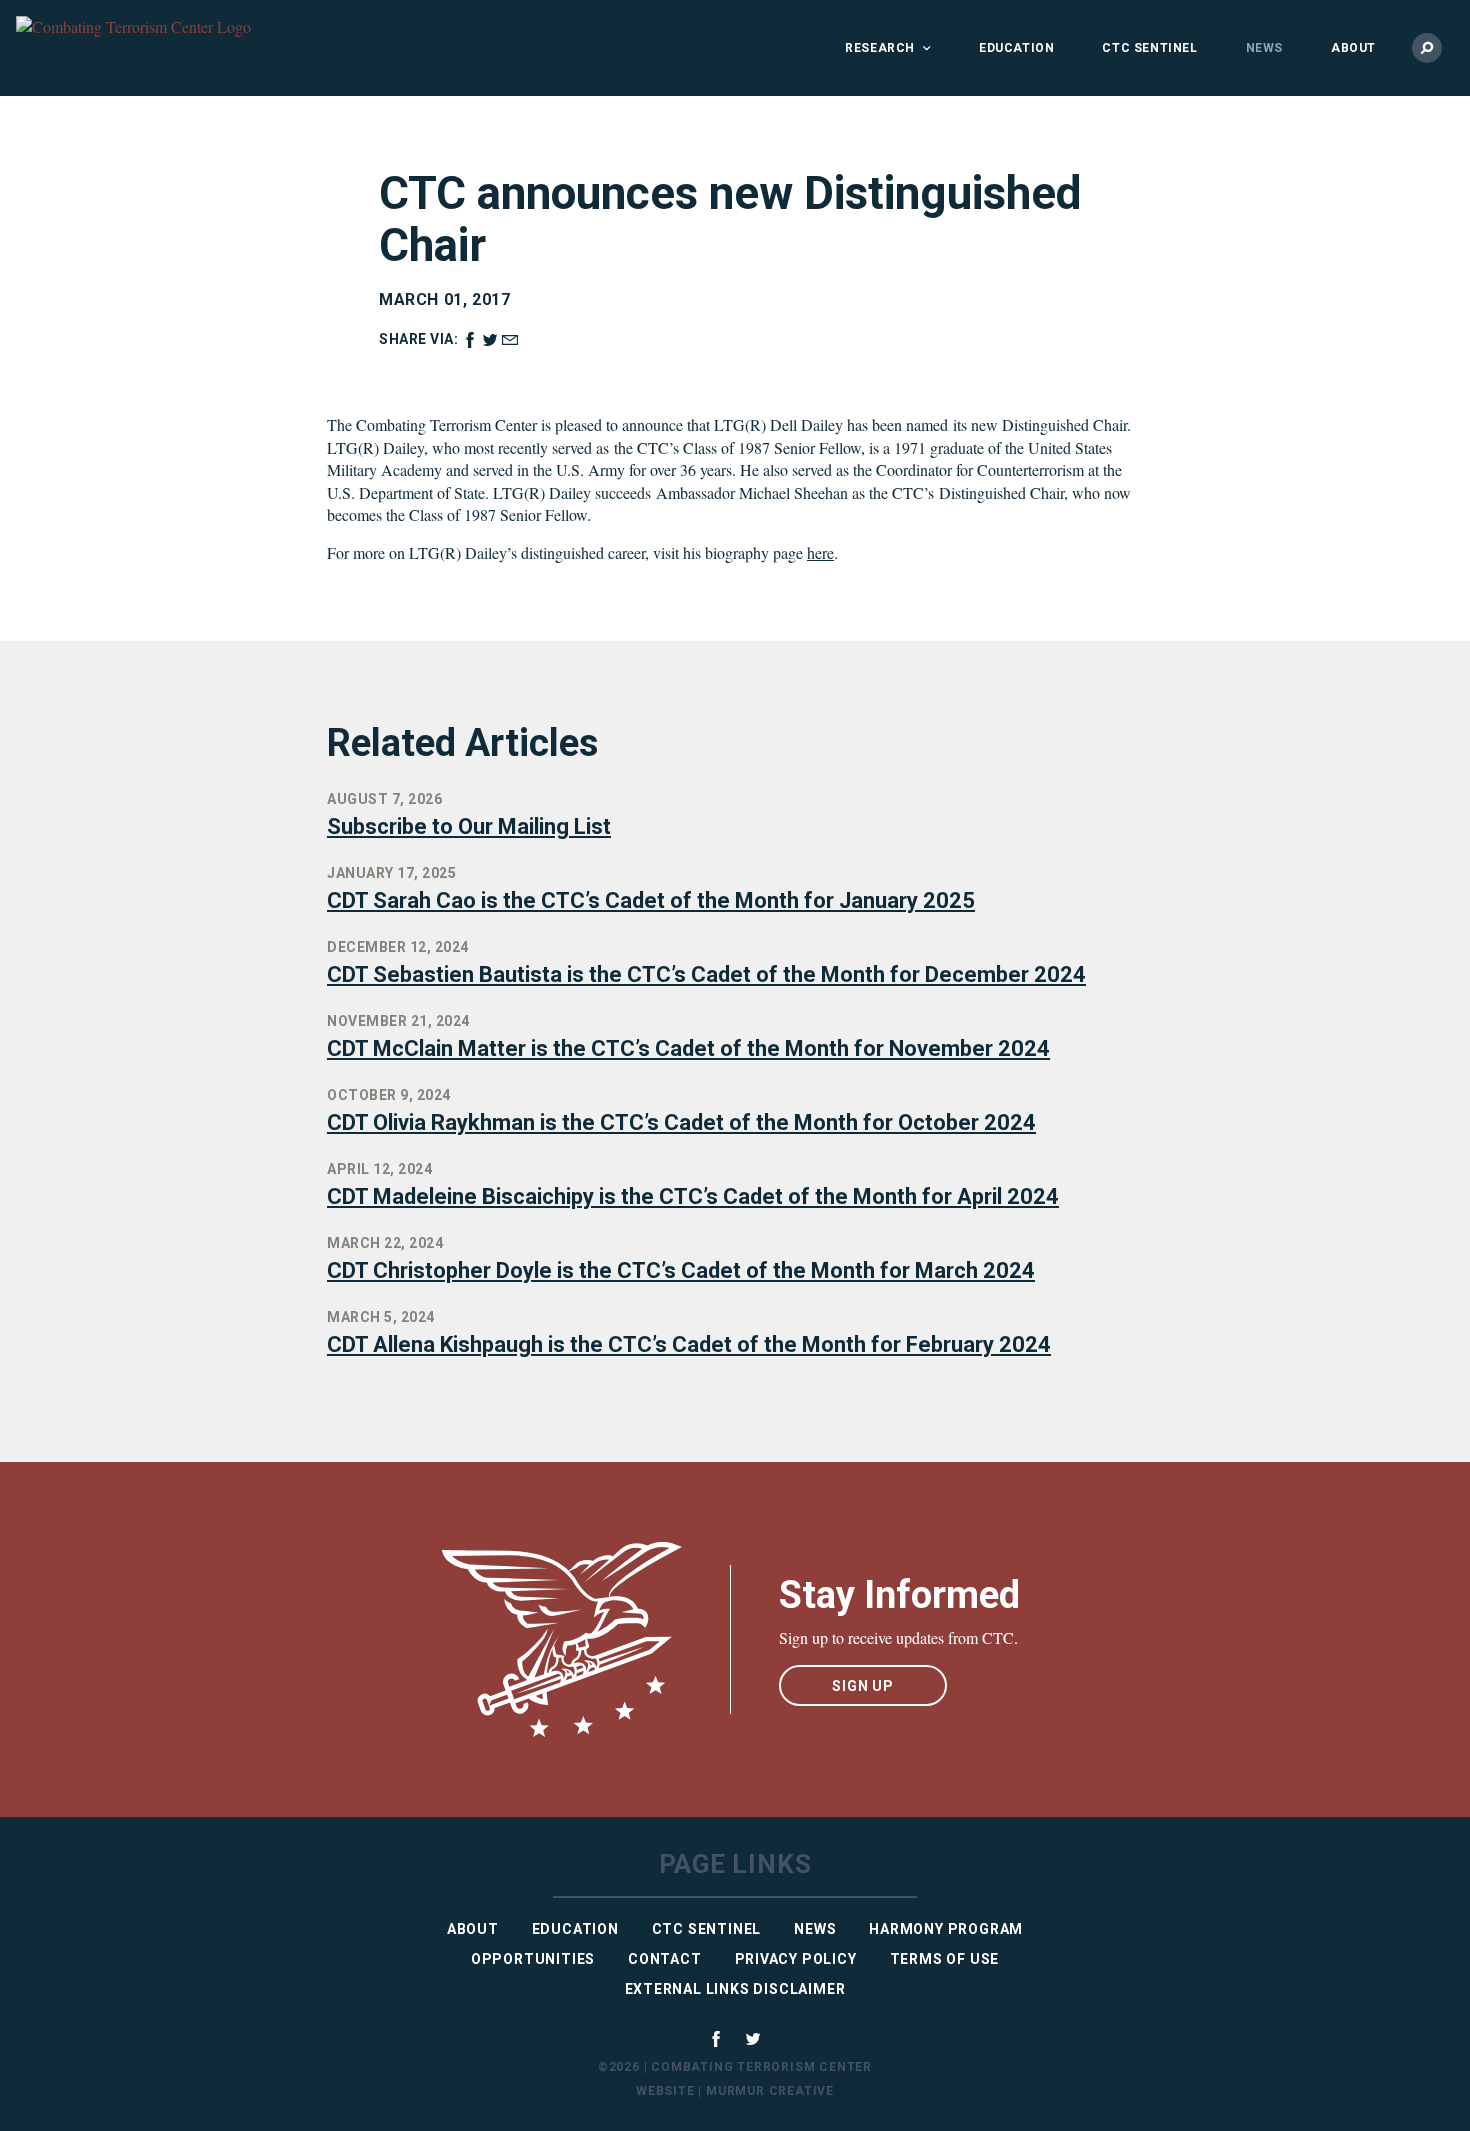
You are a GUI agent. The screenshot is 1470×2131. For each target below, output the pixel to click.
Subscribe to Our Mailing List (469, 826)
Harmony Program (946, 1929)
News (1264, 48)
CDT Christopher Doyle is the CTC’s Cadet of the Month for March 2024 (681, 1270)
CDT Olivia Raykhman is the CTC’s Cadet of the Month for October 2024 (681, 1122)
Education (1016, 48)
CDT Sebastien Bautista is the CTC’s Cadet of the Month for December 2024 (706, 974)
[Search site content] (1427, 48)
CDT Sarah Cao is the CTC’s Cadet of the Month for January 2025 (651, 900)
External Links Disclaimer (735, 1989)
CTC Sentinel (1149, 48)
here (820, 552)
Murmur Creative (770, 2091)
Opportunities (533, 1959)
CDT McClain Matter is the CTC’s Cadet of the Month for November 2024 (688, 1048)
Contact (665, 1959)
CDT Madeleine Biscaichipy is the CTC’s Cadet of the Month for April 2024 (693, 1196)
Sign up (863, 1686)
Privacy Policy (796, 1959)
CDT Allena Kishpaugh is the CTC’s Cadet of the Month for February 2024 (689, 1344)
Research (880, 48)
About (1353, 48)
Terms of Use (945, 1959)
